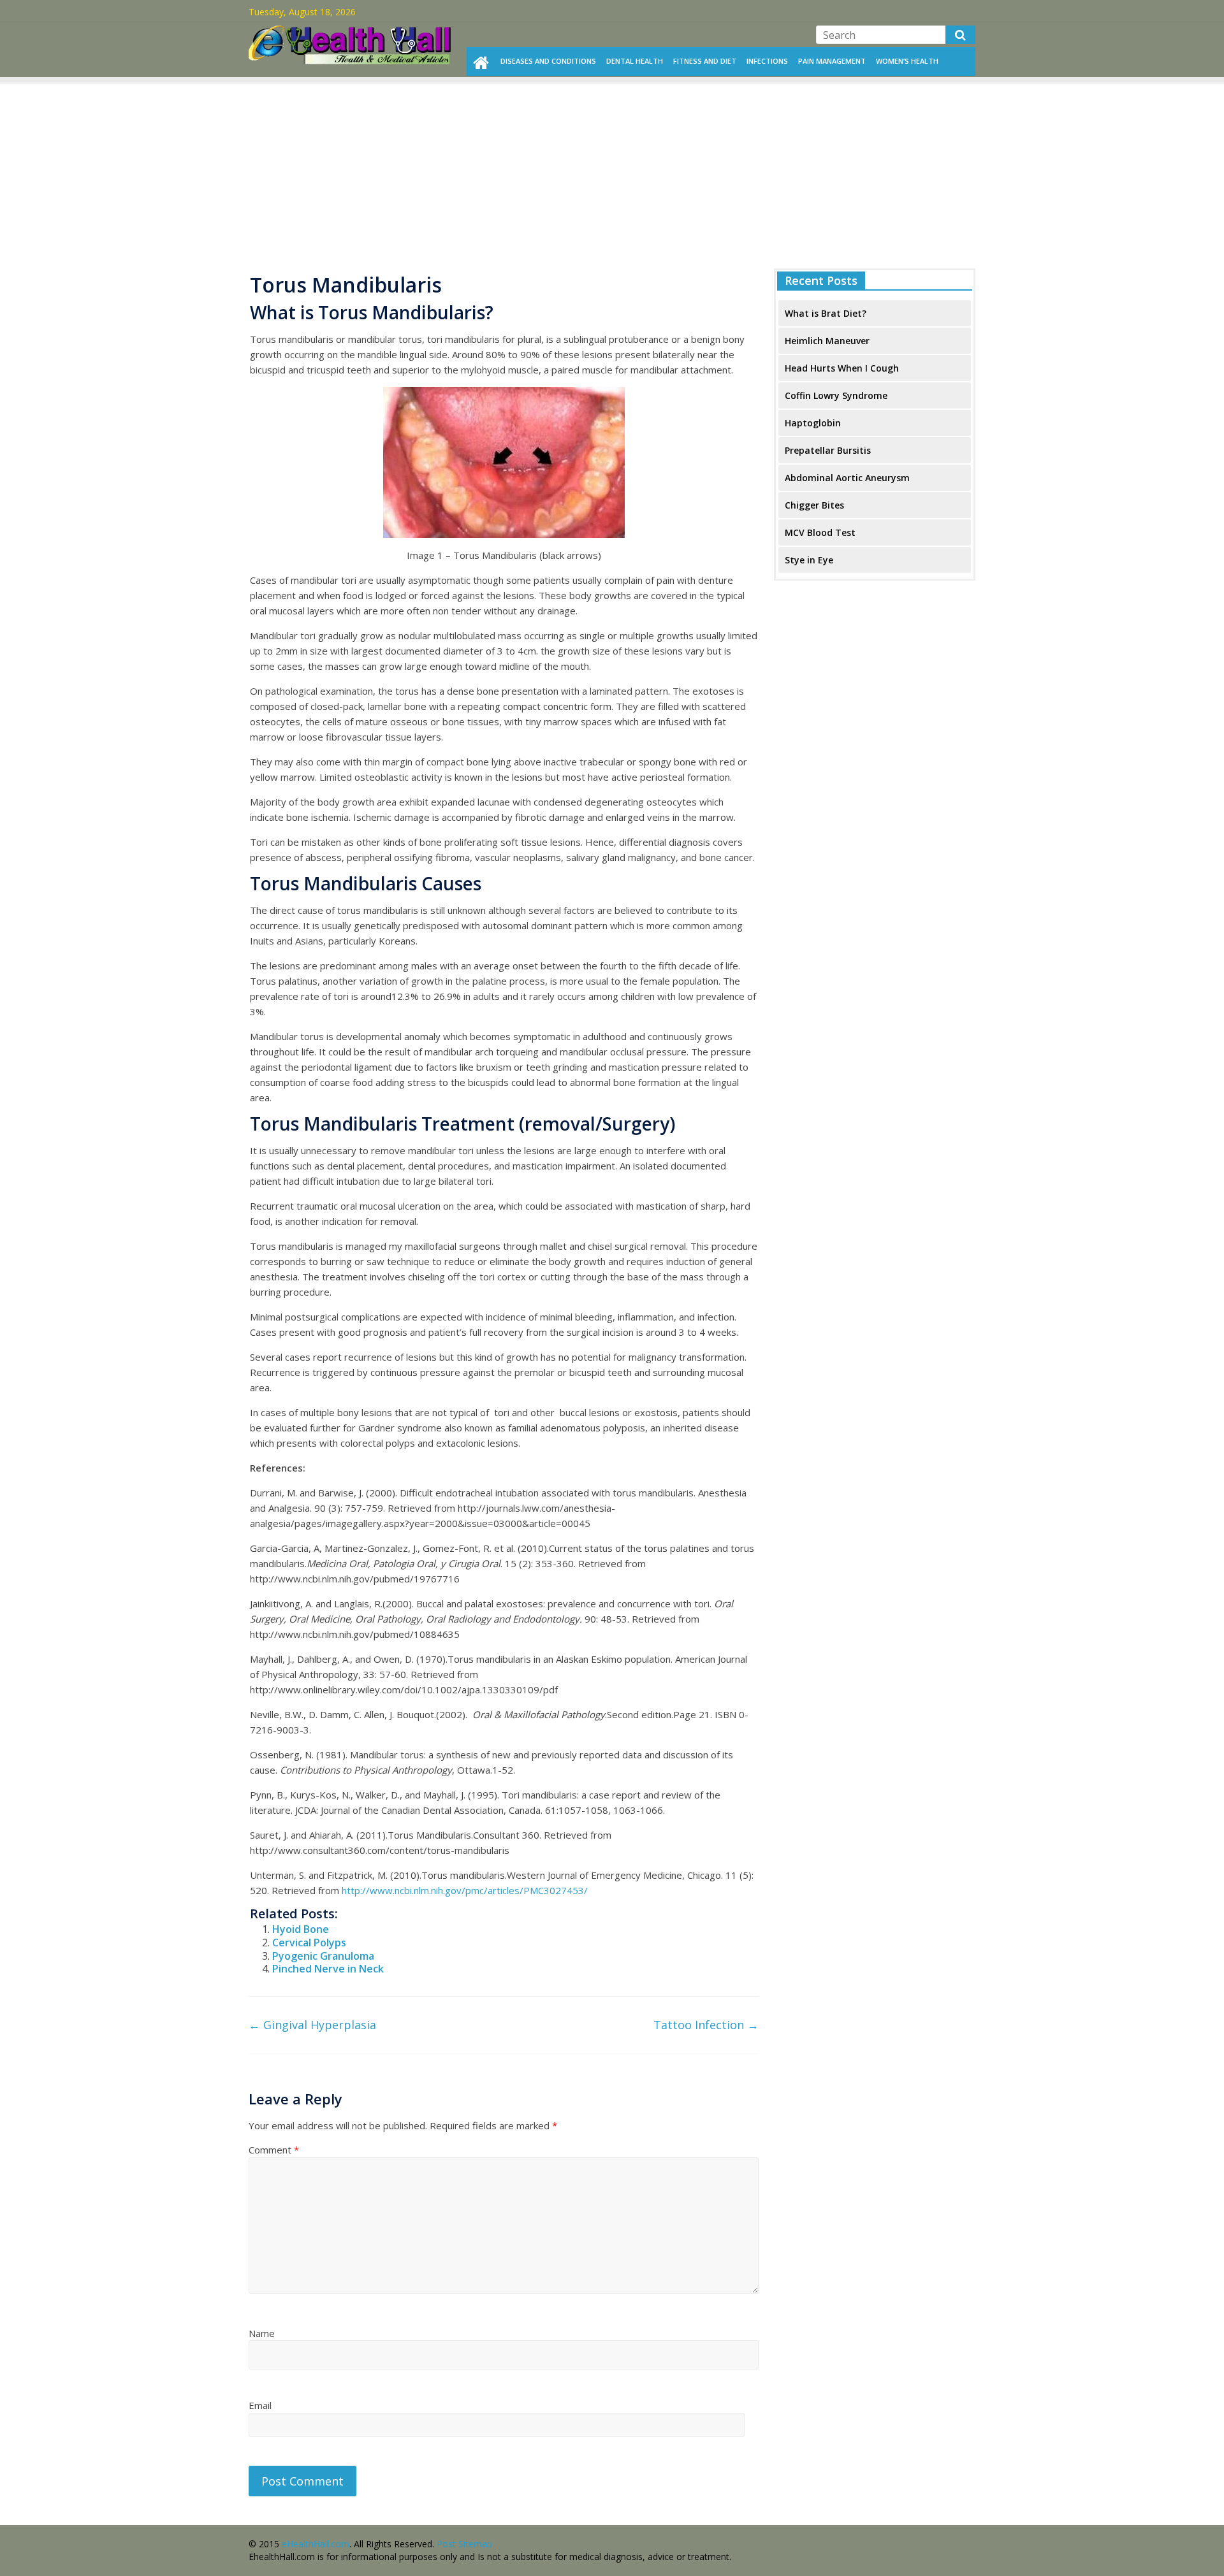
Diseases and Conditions (548, 61)
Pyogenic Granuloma (323, 1956)
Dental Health (635, 61)
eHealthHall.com (316, 2544)
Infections (767, 61)
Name (262, 2333)
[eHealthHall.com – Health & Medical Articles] (350, 29)
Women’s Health (907, 61)
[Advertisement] (612, 173)
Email (260, 2405)
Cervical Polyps (309, 1943)
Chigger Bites (814, 505)
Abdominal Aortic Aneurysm (847, 478)
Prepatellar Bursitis (828, 450)
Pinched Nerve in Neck (328, 1969)
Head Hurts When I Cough (842, 368)
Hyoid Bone (301, 1929)
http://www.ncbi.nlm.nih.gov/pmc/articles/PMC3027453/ (465, 1890)
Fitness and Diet (705, 61)
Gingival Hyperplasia (312, 2025)
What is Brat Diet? (826, 313)
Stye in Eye (809, 560)
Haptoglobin (813, 423)
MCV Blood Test (820, 532)
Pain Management (832, 61)
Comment (274, 2150)
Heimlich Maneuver (827, 341)
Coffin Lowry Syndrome (836, 395)
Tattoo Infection (706, 2025)
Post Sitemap (464, 2544)
